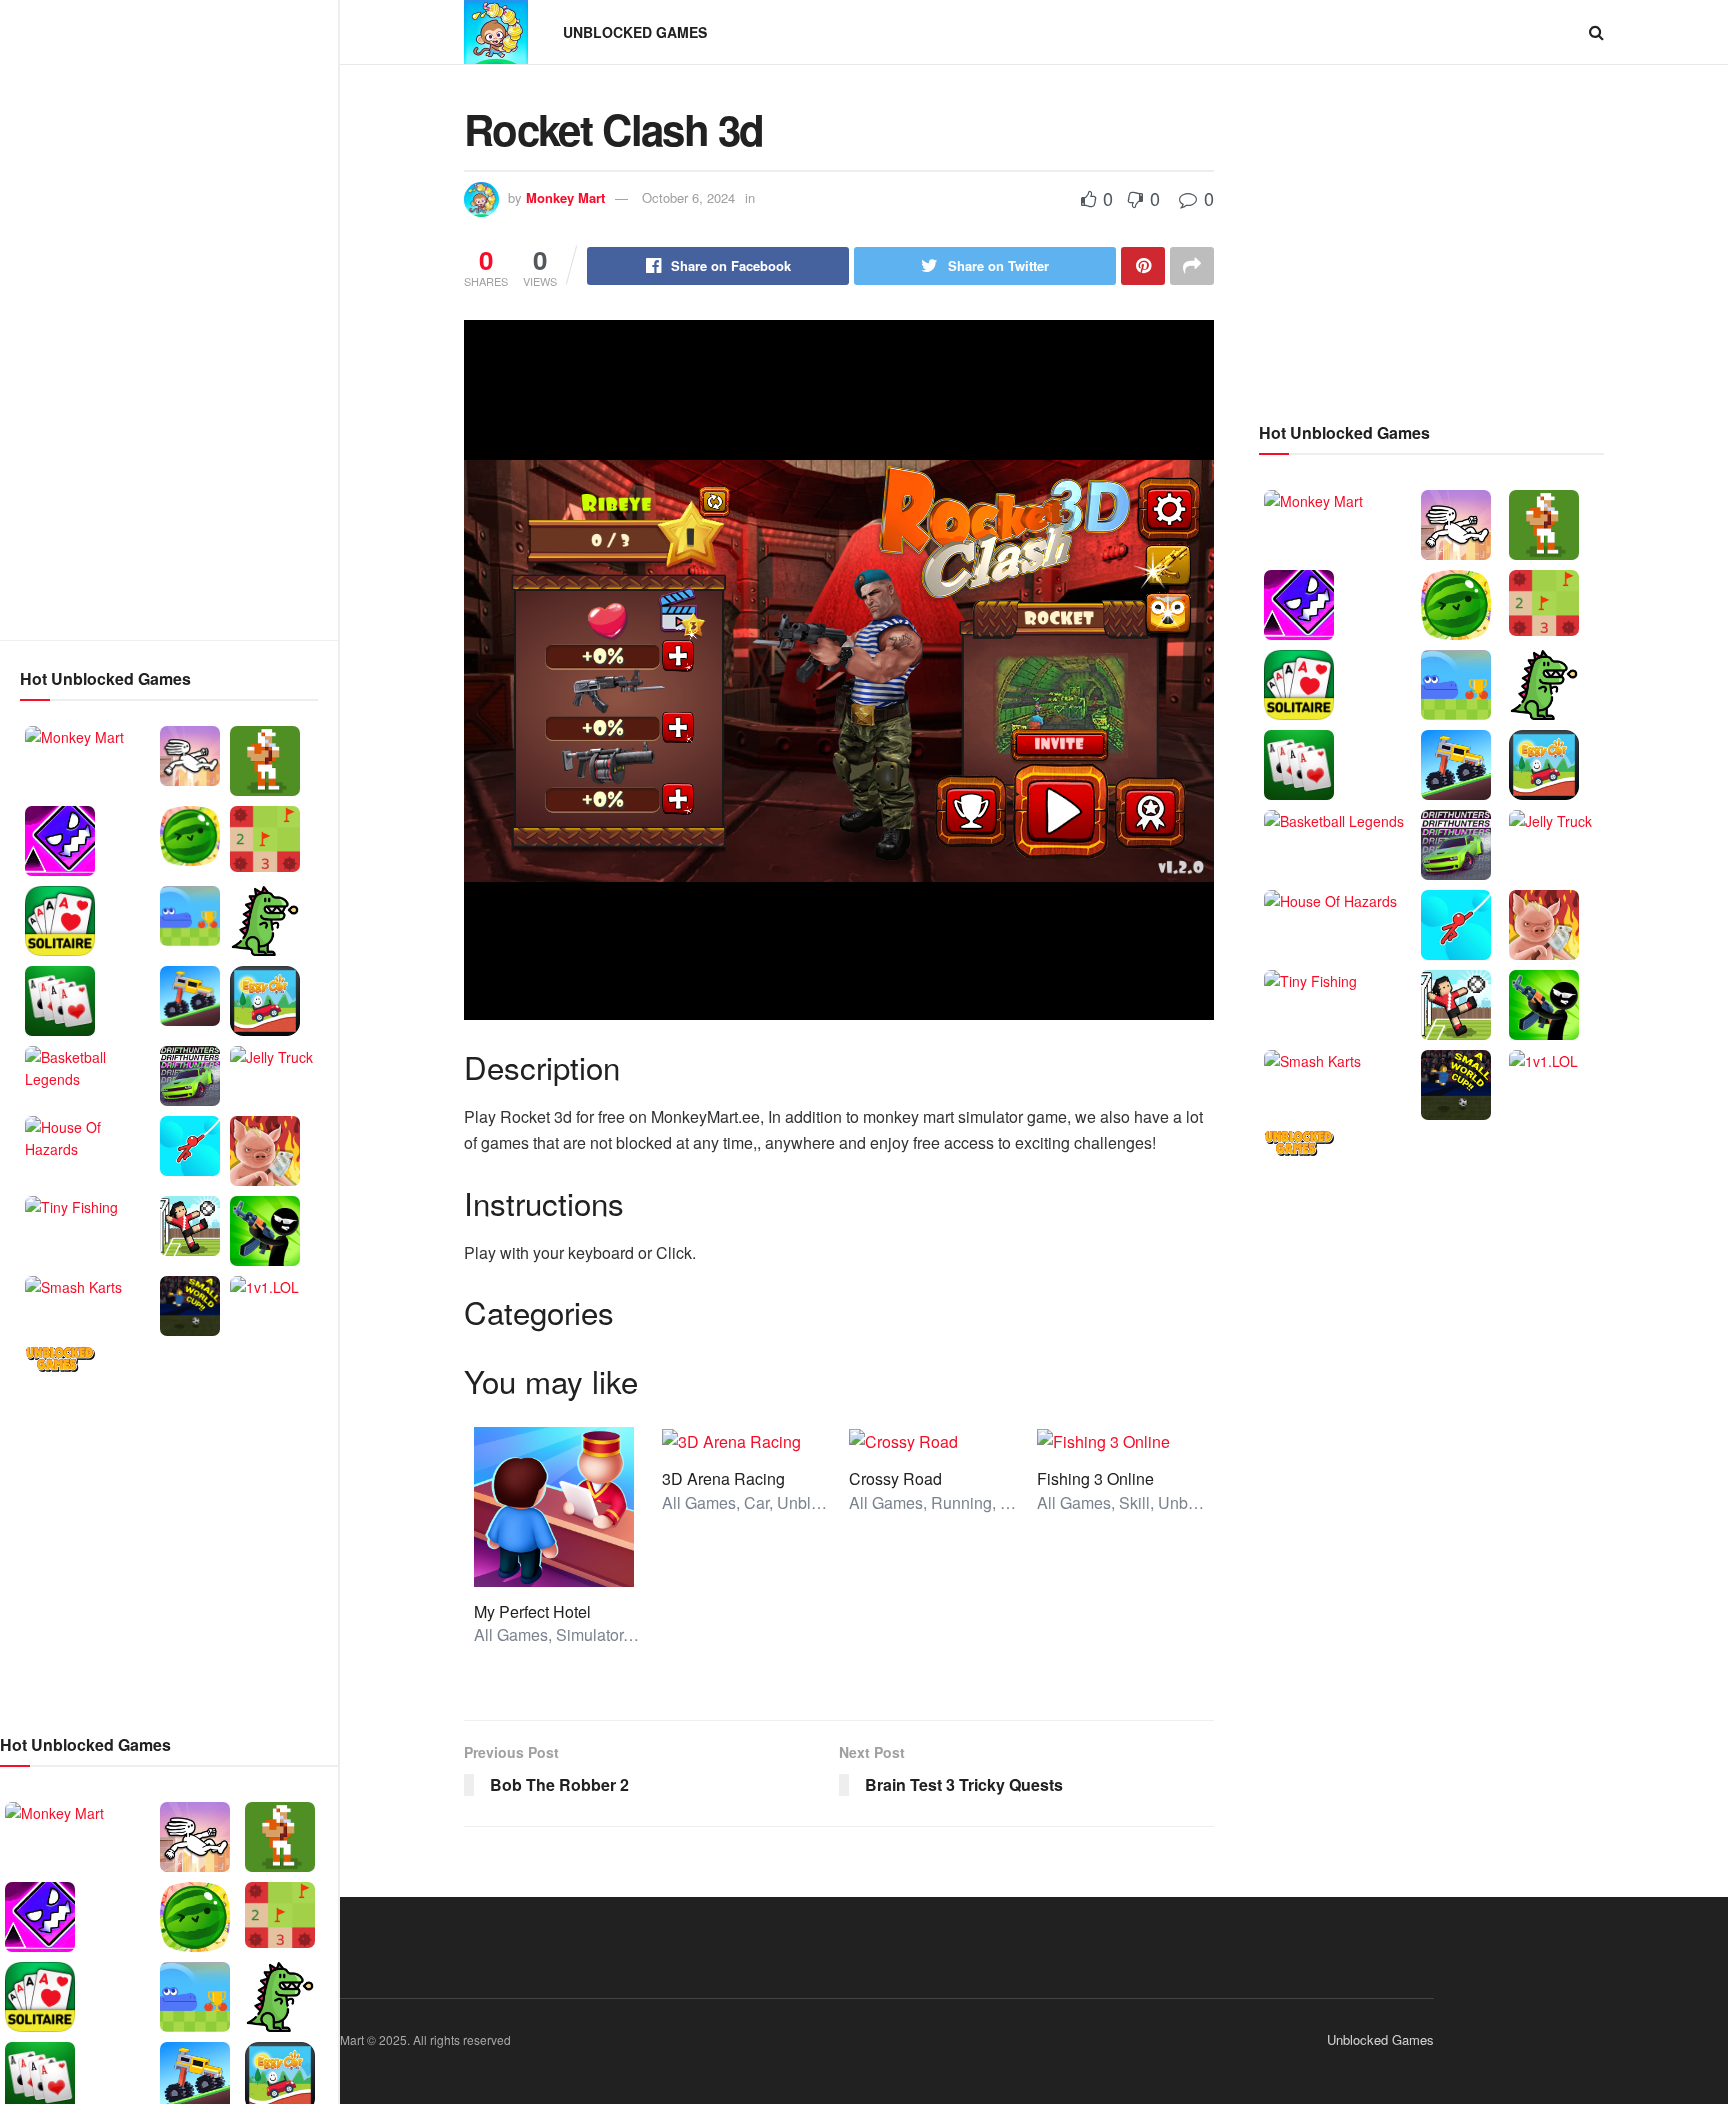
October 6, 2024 (688, 197)
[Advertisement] (169, 320)
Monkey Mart (565, 197)
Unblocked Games (635, 32)
